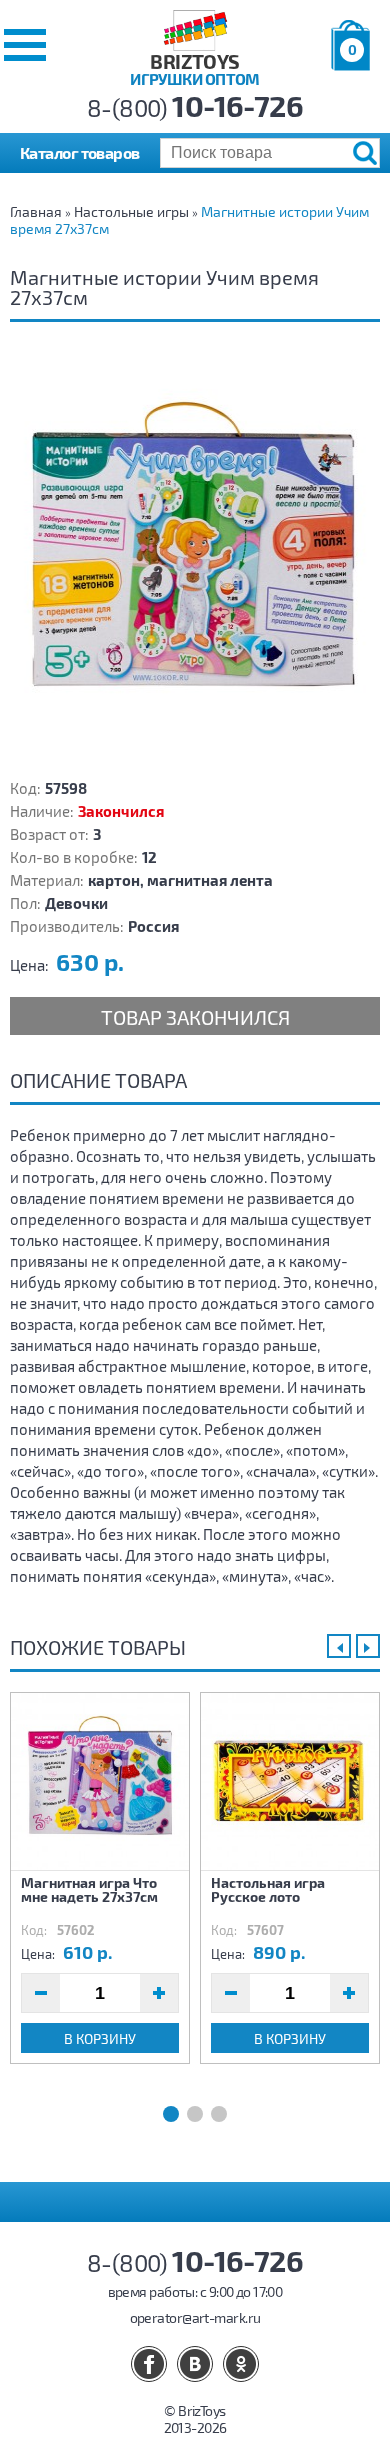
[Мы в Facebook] (149, 2364)
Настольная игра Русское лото (268, 1889)
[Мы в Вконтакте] (195, 2364)
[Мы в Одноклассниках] (241, 2364)
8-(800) (195, 107)
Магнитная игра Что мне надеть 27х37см (89, 1889)
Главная (36, 211)
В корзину (100, 2038)
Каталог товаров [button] (80, 152)
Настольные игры (131, 211)
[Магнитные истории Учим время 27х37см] (195, 557)
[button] (25, 45)
